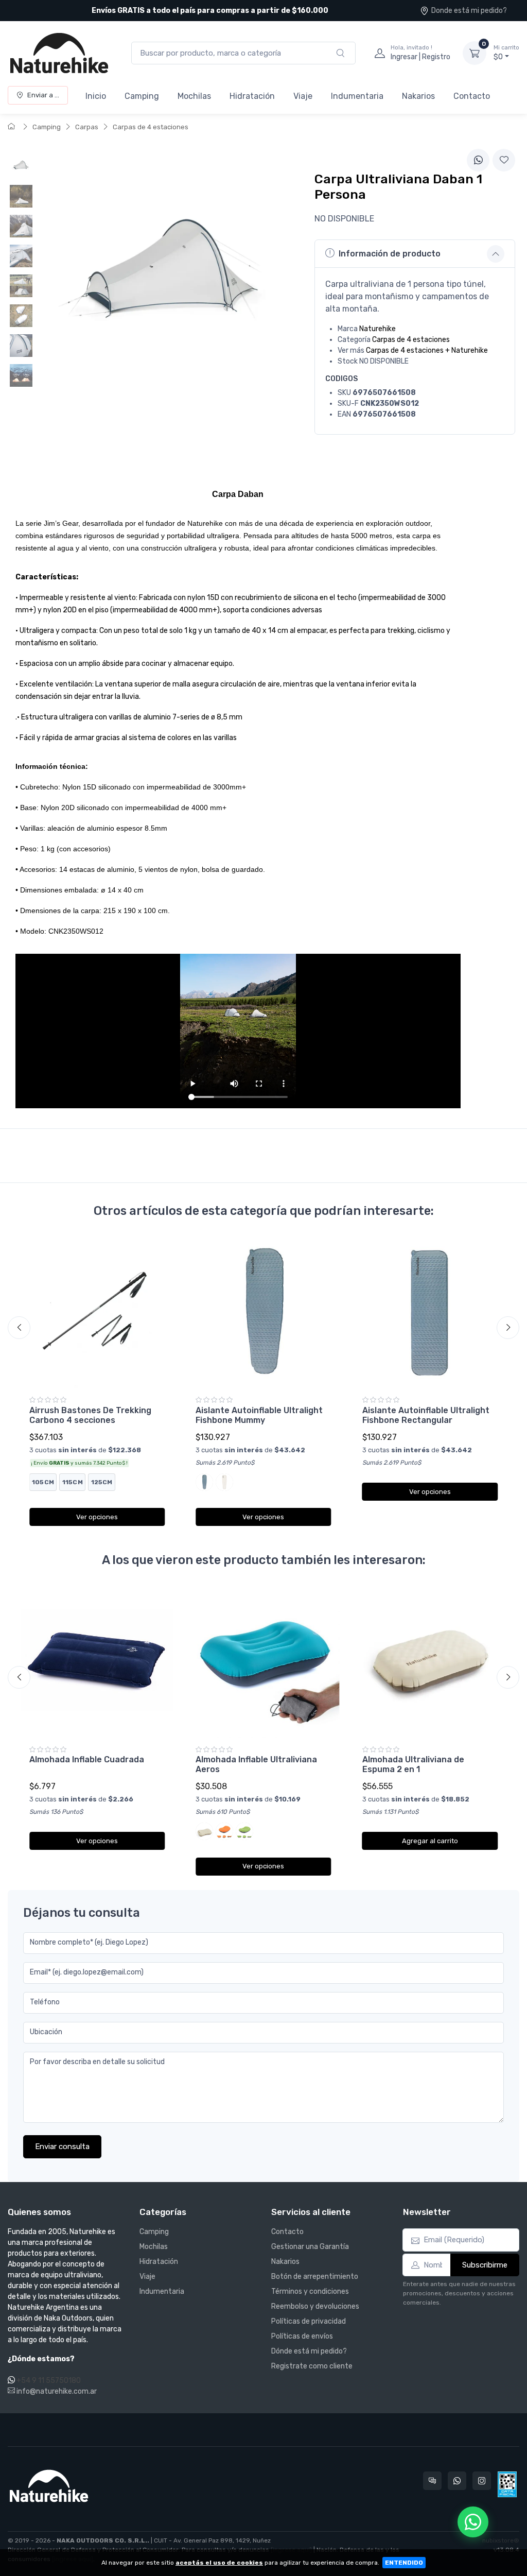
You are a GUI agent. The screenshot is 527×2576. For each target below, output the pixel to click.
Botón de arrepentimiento (315, 2277)
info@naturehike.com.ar (56, 2391)
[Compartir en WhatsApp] (478, 160)
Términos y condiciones (310, 2291)
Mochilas (194, 96)
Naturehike (377, 329)
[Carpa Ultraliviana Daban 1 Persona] (21, 166)
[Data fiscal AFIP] (507, 2484)
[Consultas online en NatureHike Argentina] (432, 2481)
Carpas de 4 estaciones (151, 127)
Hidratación (252, 96)
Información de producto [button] (390, 254)
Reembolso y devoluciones (315, 2306)
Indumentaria (357, 96)
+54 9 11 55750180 (49, 2381)
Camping (142, 96)
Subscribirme (485, 2265)
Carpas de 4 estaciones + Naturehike (427, 350)
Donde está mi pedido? (469, 11)
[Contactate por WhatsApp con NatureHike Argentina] (457, 2481)
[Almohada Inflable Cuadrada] (97, 1662)
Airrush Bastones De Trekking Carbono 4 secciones (90, 1415)
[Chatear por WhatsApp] (473, 2522)
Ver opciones (97, 1517)
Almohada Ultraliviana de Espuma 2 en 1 (413, 1764)
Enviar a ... (43, 95)
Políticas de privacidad (309, 2321)
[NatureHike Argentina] (59, 53)
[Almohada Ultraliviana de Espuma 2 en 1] (430, 1662)
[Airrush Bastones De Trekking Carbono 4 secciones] (97, 1312)
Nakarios (418, 96)
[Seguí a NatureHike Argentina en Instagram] (482, 2481)
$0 (506, 53)
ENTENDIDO (404, 2563)
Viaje (303, 96)
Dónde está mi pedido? (309, 2351)
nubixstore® (501, 2540)
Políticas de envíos (302, 2336)
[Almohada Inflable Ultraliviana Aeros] (263, 1662)
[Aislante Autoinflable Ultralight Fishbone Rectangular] (430, 1312)
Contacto (472, 96)
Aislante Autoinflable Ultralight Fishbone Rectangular (426, 1415)
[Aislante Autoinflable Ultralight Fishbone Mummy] (263, 1312)
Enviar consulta (62, 2146)
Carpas (87, 127)
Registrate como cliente (312, 2366)
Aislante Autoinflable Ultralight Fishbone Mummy (259, 1415)
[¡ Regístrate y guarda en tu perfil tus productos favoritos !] (504, 160)
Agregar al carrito (430, 1841)
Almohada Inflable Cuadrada (87, 1759)
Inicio (96, 96)
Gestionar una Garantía (310, 2247)
